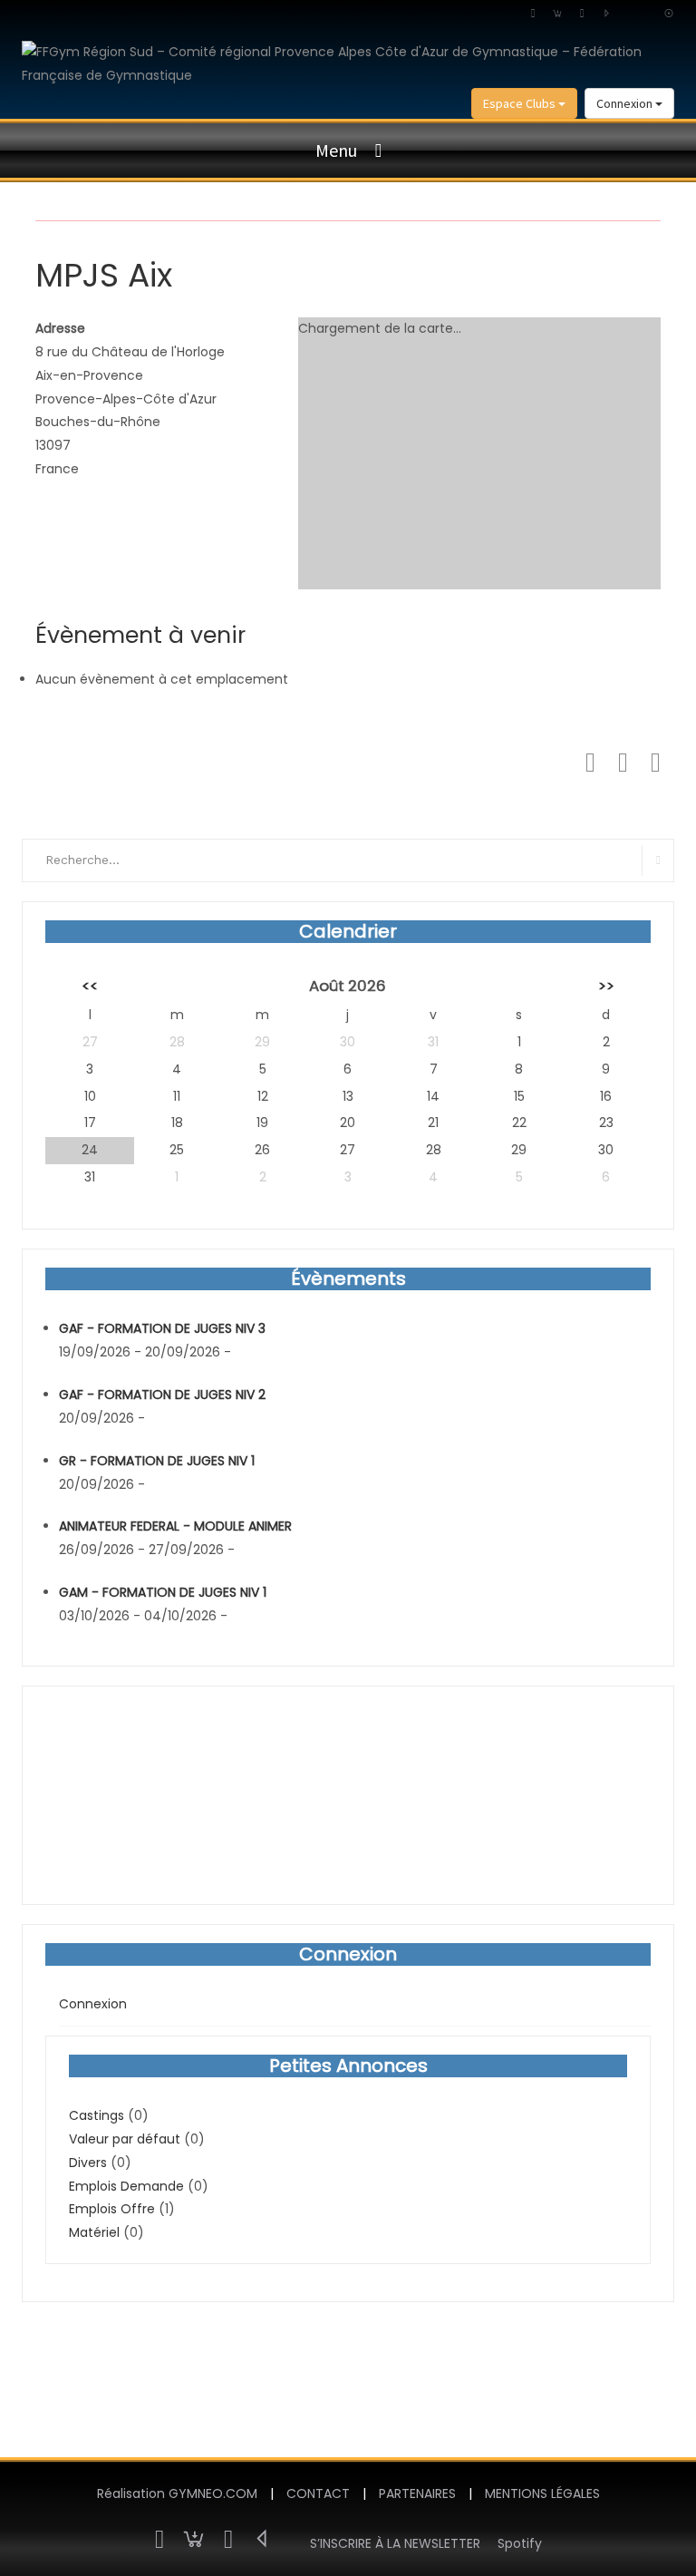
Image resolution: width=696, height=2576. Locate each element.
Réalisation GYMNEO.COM (177, 2493)
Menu (336, 150)
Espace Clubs (521, 103)
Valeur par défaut (125, 2139)
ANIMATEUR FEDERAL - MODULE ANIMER (175, 1526)
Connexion (626, 103)
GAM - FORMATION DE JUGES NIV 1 (163, 1592)
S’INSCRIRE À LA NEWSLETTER (395, 2543)
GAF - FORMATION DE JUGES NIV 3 (162, 1328)
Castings (97, 2115)
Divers (88, 2163)
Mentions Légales (542, 2493)
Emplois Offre (112, 2209)
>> (606, 986)
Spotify (520, 2543)
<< (90, 986)
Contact (318, 2493)
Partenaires (417, 2493)
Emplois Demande (126, 2186)
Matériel (94, 2232)
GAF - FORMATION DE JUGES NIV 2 (162, 1395)
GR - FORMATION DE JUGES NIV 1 (157, 1461)
